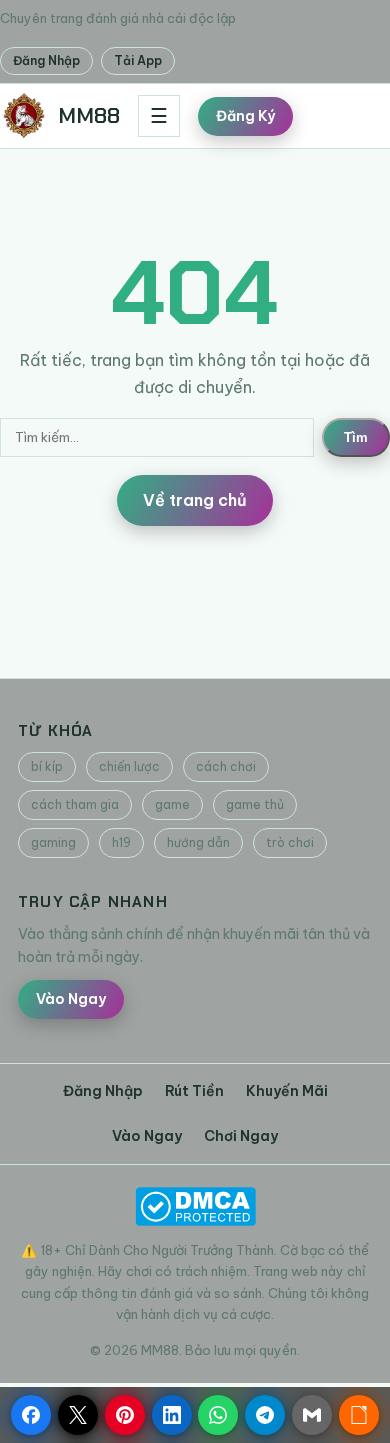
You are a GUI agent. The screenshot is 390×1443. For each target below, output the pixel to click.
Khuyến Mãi (287, 1091)
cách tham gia (75, 804)
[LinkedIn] (172, 1415)
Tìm (356, 437)
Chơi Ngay (241, 1136)
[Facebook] (31, 1415)
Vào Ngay (71, 999)
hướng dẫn (198, 842)
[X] (78, 1415)
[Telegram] (265, 1415)
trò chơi (290, 842)
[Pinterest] (125, 1415)
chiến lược (129, 766)
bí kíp (47, 766)
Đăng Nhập (46, 60)
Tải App (138, 60)
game (172, 804)
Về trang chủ (195, 500)
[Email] (312, 1415)
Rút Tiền (194, 1091)
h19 (121, 842)
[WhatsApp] (218, 1415)
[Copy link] (359, 1415)
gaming (53, 842)
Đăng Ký (245, 116)
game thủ (255, 804)
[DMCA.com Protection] (195, 1206)
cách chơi (226, 766)
